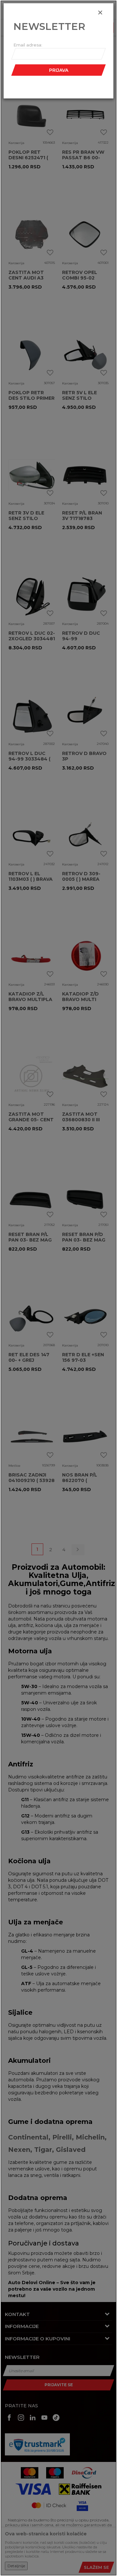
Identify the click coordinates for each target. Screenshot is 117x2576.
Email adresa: (28, 45)
